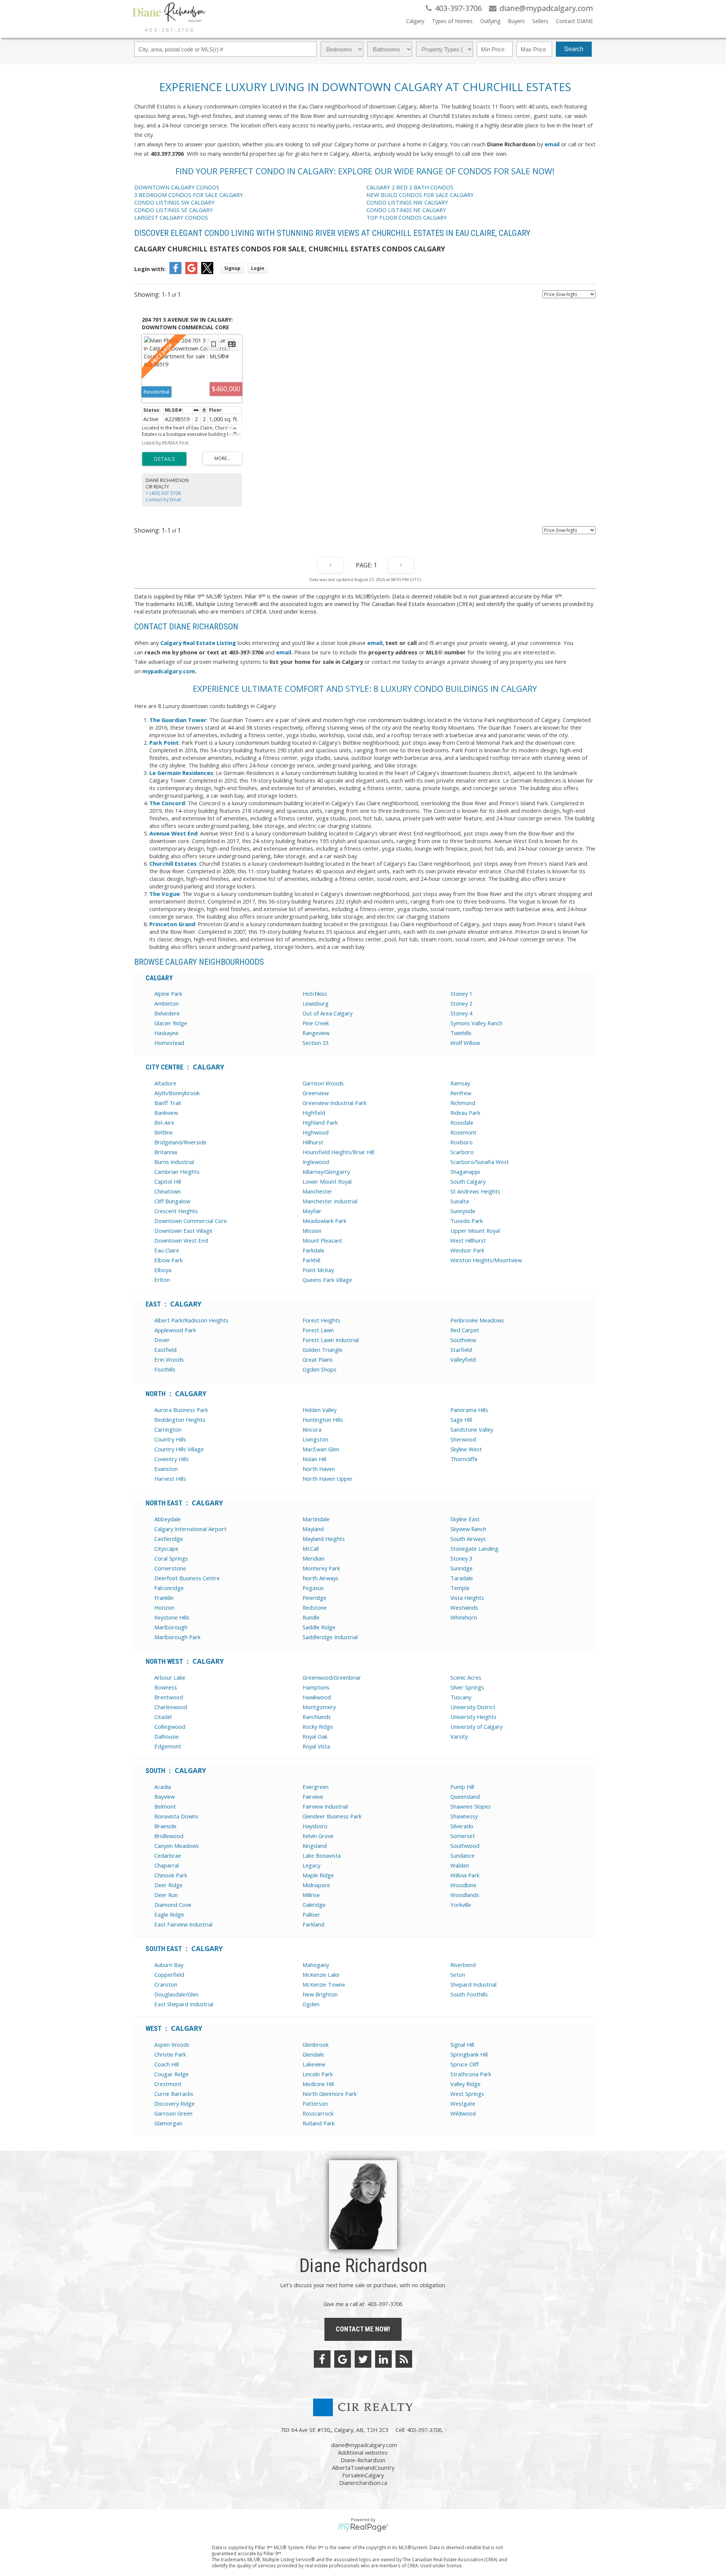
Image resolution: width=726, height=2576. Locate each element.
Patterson (315, 2103)
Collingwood (170, 1727)
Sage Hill (461, 1420)
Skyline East (465, 1519)
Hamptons (316, 1687)
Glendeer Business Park (332, 1816)
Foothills (165, 1369)
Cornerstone (170, 1568)
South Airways (468, 1539)
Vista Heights (467, 1598)
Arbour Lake (170, 1677)
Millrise (311, 1895)
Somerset (463, 1836)
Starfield (461, 1350)
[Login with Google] (191, 272)
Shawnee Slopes (471, 1806)
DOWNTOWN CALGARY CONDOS (177, 187)
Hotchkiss (315, 994)
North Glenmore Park (330, 2094)
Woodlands (465, 1895)
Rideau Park (465, 1113)
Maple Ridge (318, 1875)
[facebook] (322, 2359)
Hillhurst (313, 1142)
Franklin (164, 1598)
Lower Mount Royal (327, 1181)
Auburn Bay (169, 1965)
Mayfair (312, 1211)
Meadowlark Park (324, 1221)
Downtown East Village (183, 1231)
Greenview (316, 1093)
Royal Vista (316, 1746)
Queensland (465, 1796)
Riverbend (463, 1965)
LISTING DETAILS (164, 459)
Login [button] (258, 268)
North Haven (319, 1469)
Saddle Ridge (319, 1627)
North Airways (320, 1578)
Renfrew (461, 1093)
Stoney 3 (461, 1558)
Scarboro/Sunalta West (480, 1162)
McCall (311, 1548)
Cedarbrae (168, 1855)
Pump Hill (462, 1787)
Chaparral (167, 1865)
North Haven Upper (328, 1479)
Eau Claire (167, 1250)
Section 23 (316, 1043)
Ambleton (167, 1003)
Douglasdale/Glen (176, 1994)
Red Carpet (465, 1330)
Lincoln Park (318, 2074)
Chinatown (168, 1191)
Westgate (463, 2103)
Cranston (166, 1984)
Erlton (162, 1280)
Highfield (314, 1113)
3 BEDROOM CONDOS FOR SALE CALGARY (189, 195)
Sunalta (460, 1201)
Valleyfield (463, 1359)
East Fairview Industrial (183, 1924)
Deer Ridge (168, 1885)
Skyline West (466, 1449)
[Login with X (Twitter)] (207, 272)
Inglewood (316, 1162)
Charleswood (171, 1707)
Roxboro (462, 1142)
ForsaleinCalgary (363, 2475)
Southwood (465, 1846)
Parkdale (313, 1250)
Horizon (164, 1607)
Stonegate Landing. (475, 1548)
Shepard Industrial (473, 1984)
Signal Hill (462, 2044)
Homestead (169, 1043)
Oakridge (314, 1905)
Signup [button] (232, 268)
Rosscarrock (318, 2113)
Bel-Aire (164, 1122)
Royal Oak (315, 1736)
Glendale (313, 2054)
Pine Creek (316, 1023)
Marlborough (171, 1627)
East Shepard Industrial (184, 2004)
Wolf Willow (465, 1043)
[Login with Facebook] (175, 272)
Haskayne (166, 1033)
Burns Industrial (174, 1162)
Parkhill (311, 1260)
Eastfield (165, 1350)
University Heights (473, 1717)
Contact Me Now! (363, 2329)
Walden (460, 1865)
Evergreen (316, 1787)
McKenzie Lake (321, 1975)
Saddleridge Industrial (330, 1637)
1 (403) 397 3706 (163, 493)
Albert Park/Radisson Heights (191, 1320)
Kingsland (315, 1846)
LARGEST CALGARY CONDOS (171, 217)
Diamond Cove (173, 1905)
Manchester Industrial (330, 1201)
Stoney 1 (461, 994)
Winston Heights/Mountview (486, 1260)
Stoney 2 (461, 1003)
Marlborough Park (177, 1637)
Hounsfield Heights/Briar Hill (338, 1152)
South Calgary (468, 1181)
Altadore (165, 1083)
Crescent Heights (176, 1211)
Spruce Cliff (465, 2064)
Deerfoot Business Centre (187, 1578)
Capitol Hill (168, 1181)
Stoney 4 (461, 1013)
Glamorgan (168, 2123)
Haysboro (315, 1826)
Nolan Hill (314, 1459)
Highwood (316, 1132)
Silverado (462, 1826)
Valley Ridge (465, 2084)
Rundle (311, 1617)
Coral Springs (171, 1558)
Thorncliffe (464, 1459)
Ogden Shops (320, 1369)
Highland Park (320, 1122)
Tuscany (461, 1697)
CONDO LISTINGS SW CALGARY (175, 202)
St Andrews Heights (475, 1191)
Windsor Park (467, 1250)
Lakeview (314, 2064)
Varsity (459, 1736)
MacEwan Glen (321, 1449)
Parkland (313, 1924)
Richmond (463, 1103)
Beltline (164, 1132)
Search (574, 49)
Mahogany (316, 1965)
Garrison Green (173, 2113)
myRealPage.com (363, 2528)
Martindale (316, 1519)
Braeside (165, 1826)
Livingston (315, 1439)
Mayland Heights (324, 1539)
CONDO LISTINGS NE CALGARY (406, 210)
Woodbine (463, 1885)
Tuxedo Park (467, 1221)
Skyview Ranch (468, 1529)
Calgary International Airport (190, 1529)
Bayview (164, 1796)
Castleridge (169, 1539)
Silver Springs (467, 1687)
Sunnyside (463, 1211)
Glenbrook (316, 2044)
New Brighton (320, 1994)
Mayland (313, 1529)
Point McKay (318, 1270)
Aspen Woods (172, 2044)
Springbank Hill (469, 2054)
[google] (343, 2359)
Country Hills (170, 1439)
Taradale (462, 1578)
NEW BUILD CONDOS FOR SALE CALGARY (420, 195)
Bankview (166, 1113)
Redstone (315, 1607)
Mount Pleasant (322, 1240)
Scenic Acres (466, 1677)
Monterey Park (321, 1568)
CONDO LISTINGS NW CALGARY (407, 202)
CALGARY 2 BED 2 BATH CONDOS (410, 187)
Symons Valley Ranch (476, 1023)
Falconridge (169, 1588)
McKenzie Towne (324, 1984)
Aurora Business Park (181, 1410)
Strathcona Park (471, 2074)
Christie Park (170, 2054)
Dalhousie (167, 1736)
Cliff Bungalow (172, 1201)
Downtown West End (181, 1240)
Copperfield (169, 1975)
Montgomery (319, 1707)
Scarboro (462, 1152)
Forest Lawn (318, 1330)
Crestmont (168, 2084)
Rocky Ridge (318, 1727)
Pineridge (314, 1598)
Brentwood (169, 1697)
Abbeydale (168, 1519)
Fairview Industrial (325, 1806)
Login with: (150, 269)
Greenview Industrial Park (334, 1103)
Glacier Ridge (171, 1023)
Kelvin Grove (318, 1836)
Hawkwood (317, 1697)
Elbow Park (168, 1260)
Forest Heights (321, 1320)
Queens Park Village (327, 1280)
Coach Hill (167, 2064)
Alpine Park (168, 994)
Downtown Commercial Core (191, 1221)
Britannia (166, 1152)
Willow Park (465, 1875)
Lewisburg (316, 1003)
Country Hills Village (179, 1449)
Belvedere (167, 1013)
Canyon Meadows (177, 1846)
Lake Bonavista (322, 1855)
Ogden (311, 2004)
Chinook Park (171, 1875)
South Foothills (469, 1994)
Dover (162, 1340)
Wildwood (463, 2113)
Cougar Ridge (171, 2074)
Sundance (462, 1855)
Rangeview (316, 1033)
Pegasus (313, 1588)
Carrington (168, 1429)
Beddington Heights (180, 1420)
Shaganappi (465, 1172)
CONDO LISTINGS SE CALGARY (174, 210)
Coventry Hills (171, 1459)
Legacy (311, 1865)
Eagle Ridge (169, 1914)
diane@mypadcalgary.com (364, 2445)
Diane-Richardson (363, 2460)
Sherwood (463, 1439)
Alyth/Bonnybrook (177, 1093)
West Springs (467, 2094)
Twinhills (461, 1033)
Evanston (166, 1469)
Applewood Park (175, 1330)
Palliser (311, 1914)
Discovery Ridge (175, 2103)
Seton (458, 1975)
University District (473, 1707)
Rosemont (463, 1132)
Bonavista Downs (176, 1816)
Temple (460, 1588)
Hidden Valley (320, 1410)
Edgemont (168, 1746)
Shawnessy (464, 1816)
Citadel (163, 1717)
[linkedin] (383, 2359)
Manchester (317, 1191)
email (552, 144)
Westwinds (464, 1607)
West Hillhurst (468, 1240)
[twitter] (363, 2359)
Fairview (313, 1796)
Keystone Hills (172, 1617)
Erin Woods (169, 1359)
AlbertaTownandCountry (363, 2468)
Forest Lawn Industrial (331, 1340)
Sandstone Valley (472, 1429)
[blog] (404, 2359)
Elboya (163, 1270)
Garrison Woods (323, 1083)
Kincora (312, 1429)
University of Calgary (476, 1727)
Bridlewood (169, 1836)
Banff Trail (168, 1103)
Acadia (163, 1787)
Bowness (166, 1687)
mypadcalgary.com (169, 671)
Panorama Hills (469, 1410)
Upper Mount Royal (475, 1231)
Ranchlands (317, 1717)
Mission (312, 1231)
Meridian (313, 1558)
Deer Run (166, 1895)
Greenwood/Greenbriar (332, 1677)
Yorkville (461, 1905)
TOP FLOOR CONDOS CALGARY (407, 217)
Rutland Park (319, 2123)
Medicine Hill (318, 2084)
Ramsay (460, 1083)
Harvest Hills (170, 1479)
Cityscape (166, 1548)
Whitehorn (464, 1617)
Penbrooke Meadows (477, 1320)
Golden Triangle (323, 1350)
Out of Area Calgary (327, 1013)
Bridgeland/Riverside (180, 1142)
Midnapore (316, 1885)
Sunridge (462, 1568)
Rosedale (462, 1122)
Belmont (165, 1806)
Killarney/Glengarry (326, 1172)
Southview (463, 1340)
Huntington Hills (323, 1420)
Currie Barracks (174, 2094)
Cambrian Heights (177, 1172)
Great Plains (318, 1359)
